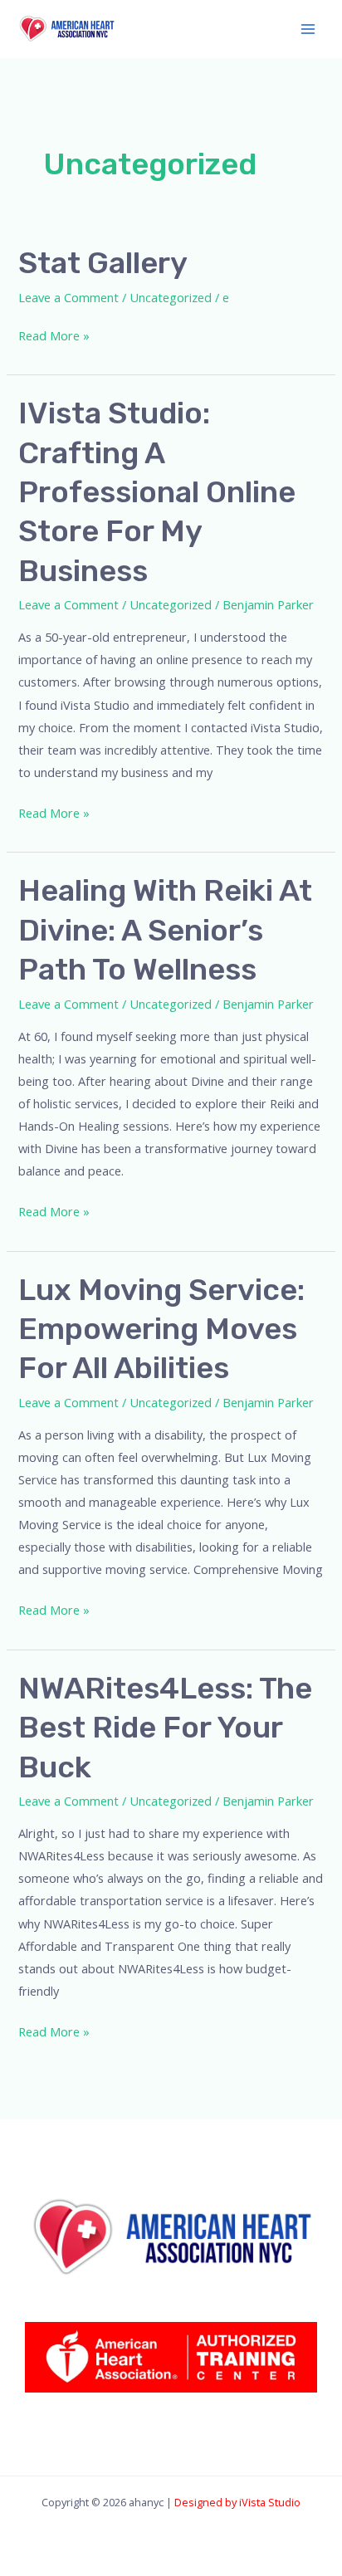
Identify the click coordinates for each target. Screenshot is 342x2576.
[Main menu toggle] (308, 29)
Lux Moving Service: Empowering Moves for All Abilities (161, 1329)
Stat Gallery (103, 263)
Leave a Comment (68, 297)
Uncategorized (171, 297)
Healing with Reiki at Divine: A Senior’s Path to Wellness (165, 930)
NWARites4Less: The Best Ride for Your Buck (165, 1728)
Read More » (54, 334)
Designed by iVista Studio (237, 2502)
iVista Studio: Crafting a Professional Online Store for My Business (157, 492)
